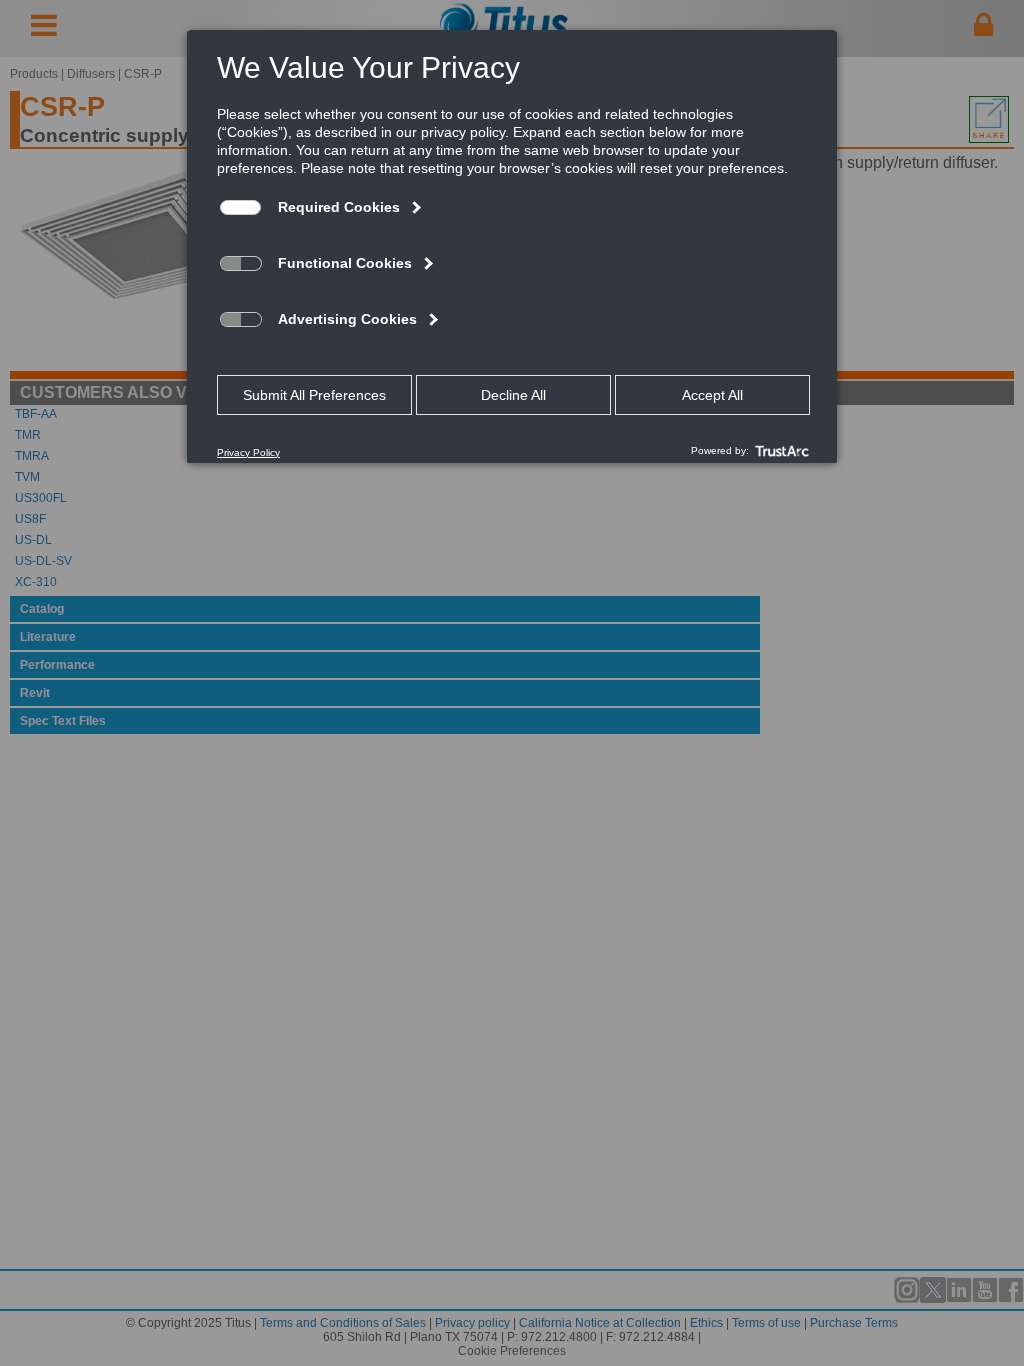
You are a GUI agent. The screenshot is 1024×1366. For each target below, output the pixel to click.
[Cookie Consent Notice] (512, 247)
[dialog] (512, 246)
